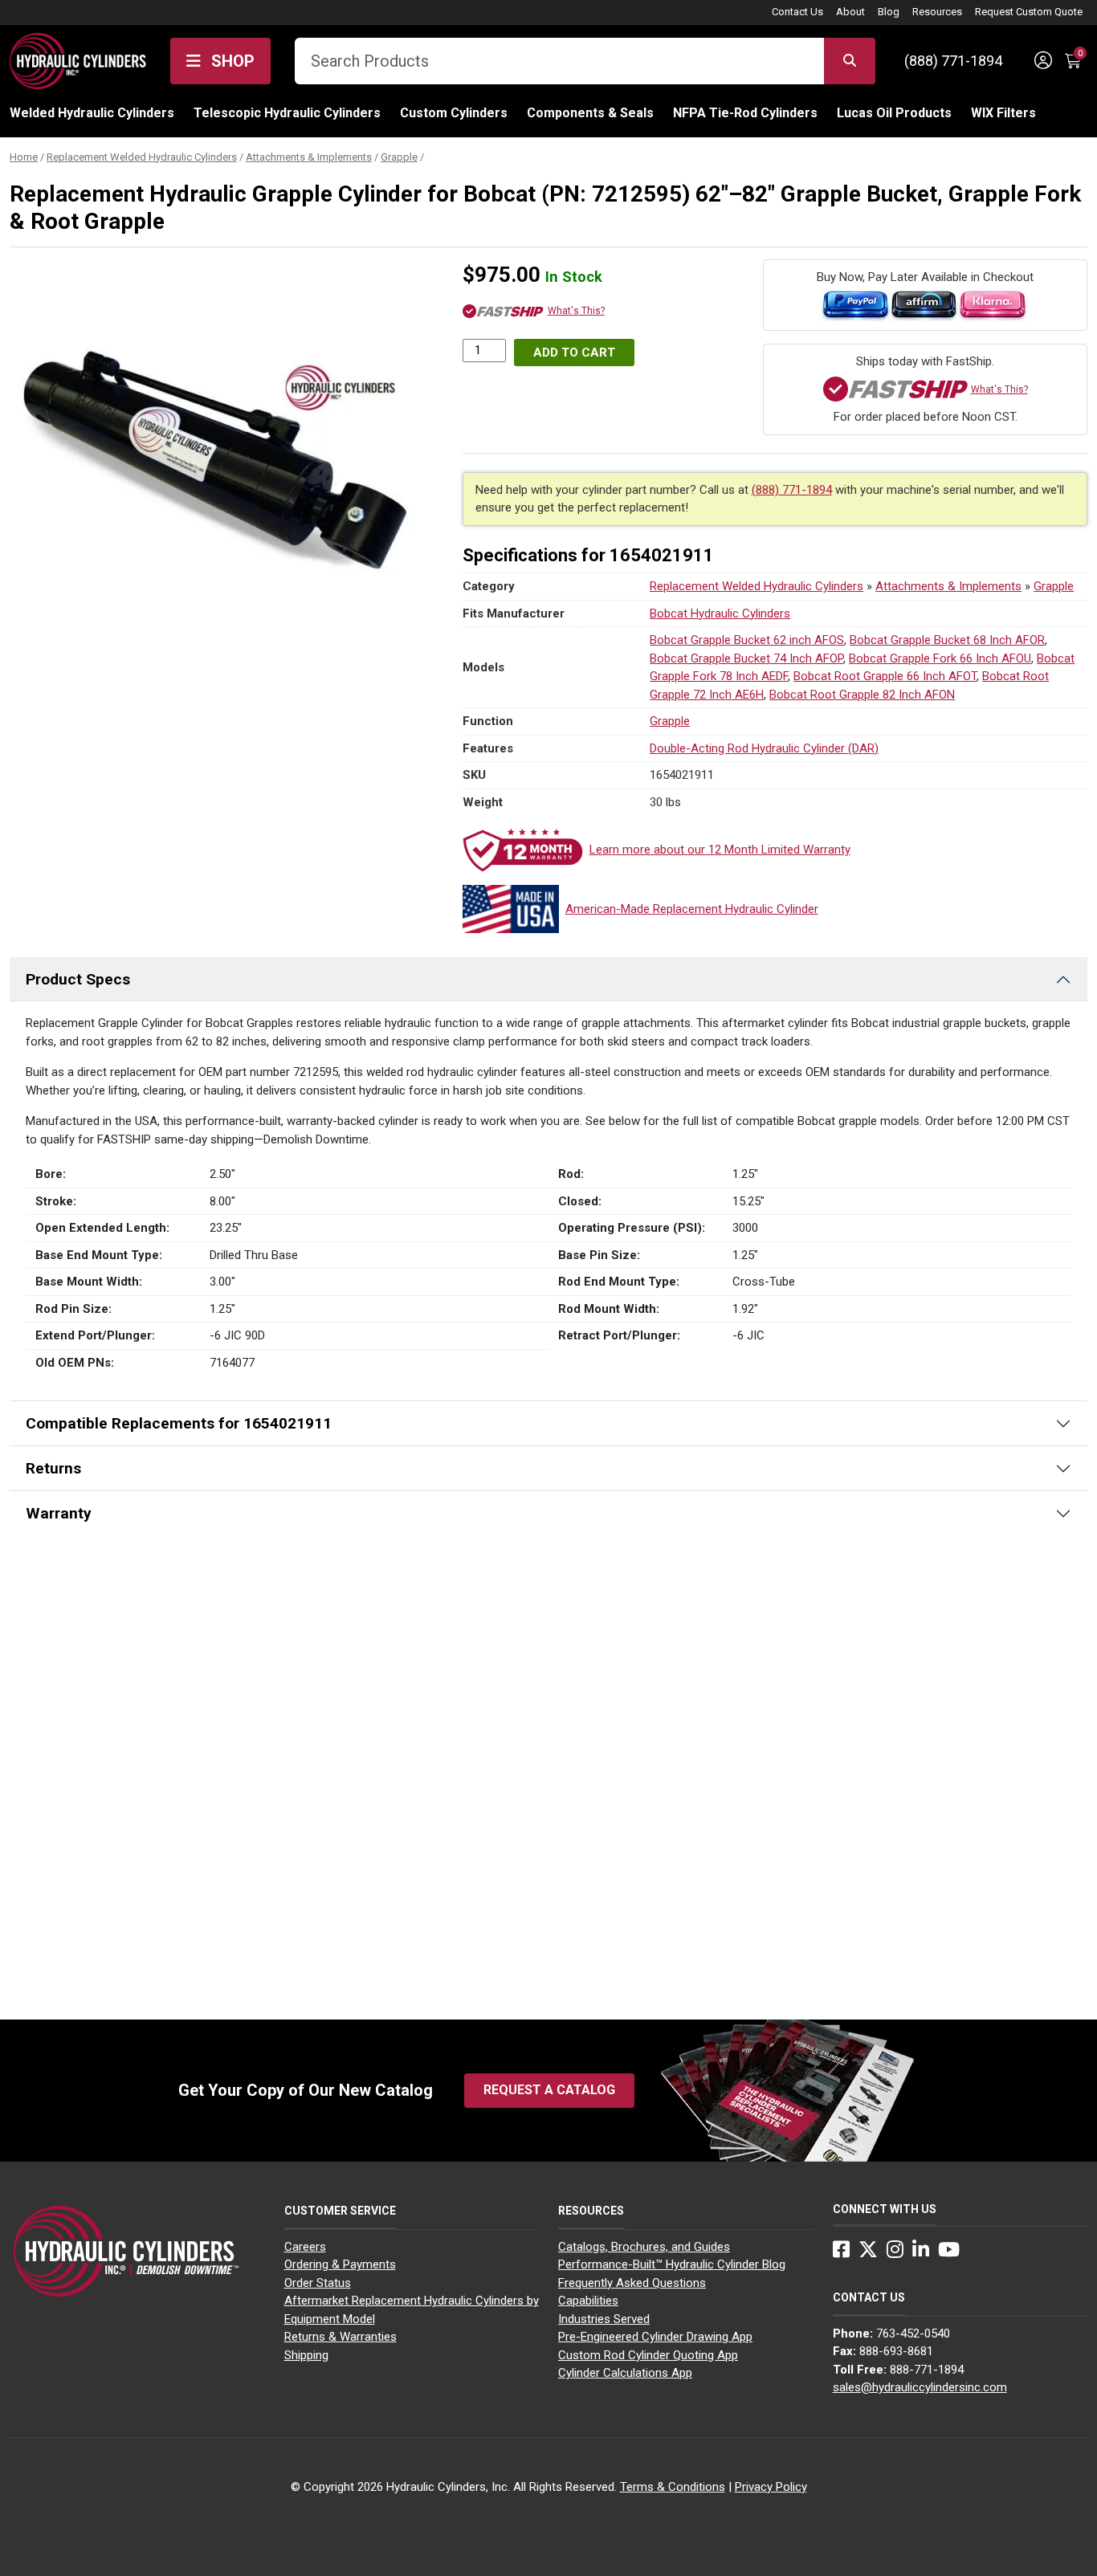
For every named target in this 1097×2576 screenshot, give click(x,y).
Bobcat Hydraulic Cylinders (720, 613)
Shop (231, 61)
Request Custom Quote (1029, 12)
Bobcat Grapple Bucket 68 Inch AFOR (947, 640)
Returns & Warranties (341, 2337)
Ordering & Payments (340, 2264)
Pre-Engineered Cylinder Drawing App (655, 2337)
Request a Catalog (549, 2090)
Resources (937, 12)
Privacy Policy (771, 2487)
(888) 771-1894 (953, 61)
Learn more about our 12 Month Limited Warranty (720, 850)
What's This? (576, 311)
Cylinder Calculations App (625, 2373)
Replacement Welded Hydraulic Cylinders (142, 157)
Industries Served (604, 2319)
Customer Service (340, 2211)
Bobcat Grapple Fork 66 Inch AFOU (940, 658)
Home (24, 157)
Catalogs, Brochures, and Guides (644, 2247)
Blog (889, 12)
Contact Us (797, 12)
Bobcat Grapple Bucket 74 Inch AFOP (746, 658)
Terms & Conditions (673, 2487)
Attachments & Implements (309, 157)
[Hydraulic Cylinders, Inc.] (78, 59)
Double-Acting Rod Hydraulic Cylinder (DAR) (764, 748)
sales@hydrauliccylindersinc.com (920, 2387)
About (850, 12)
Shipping (306, 2355)
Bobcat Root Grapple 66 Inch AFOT (885, 676)
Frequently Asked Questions (632, 2283)
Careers (305, 2247)
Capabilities (588, 2301)
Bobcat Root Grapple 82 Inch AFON (862, 695)
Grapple (399, 157)
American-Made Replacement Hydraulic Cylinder (692, 909)
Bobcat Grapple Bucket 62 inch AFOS (747, 640)
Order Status (318, 2283)
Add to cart (574, 353)
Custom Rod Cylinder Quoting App (648, 2355)
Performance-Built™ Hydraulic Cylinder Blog (672, 2264)
